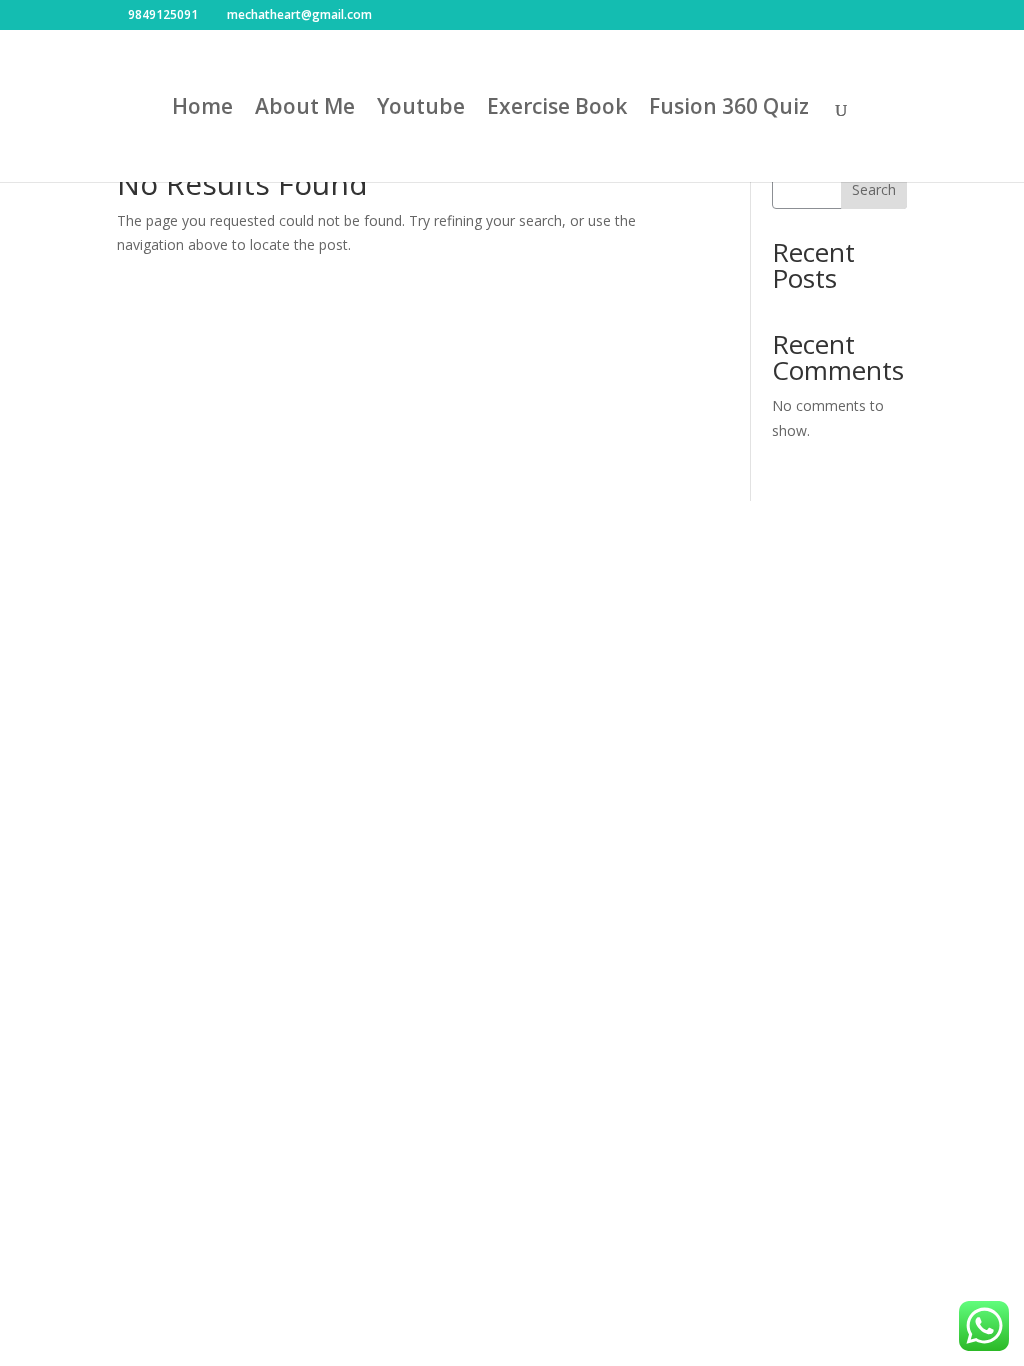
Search (874, 189)
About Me (305, 109)
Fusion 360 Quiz (729, 109)
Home (202, 109)
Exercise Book (557, 109)
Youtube (421, 109)
